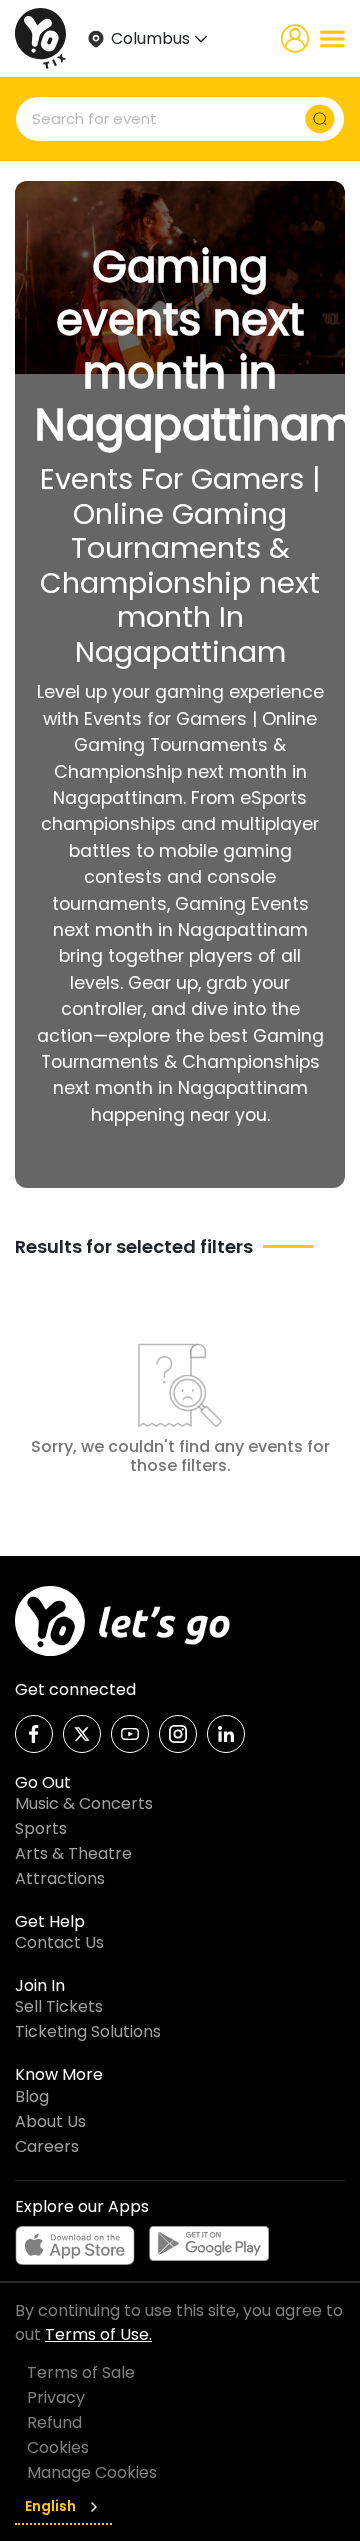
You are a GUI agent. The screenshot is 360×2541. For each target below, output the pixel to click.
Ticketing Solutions (88, 2031)
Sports (41, 1828)
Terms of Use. (98, 2334)
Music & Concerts (84, 1803)
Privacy (56, 2397)
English (50, 2506)
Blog (32, 2096)
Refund (54, 2422)
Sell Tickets (59, 2006)
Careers (47, 2146)
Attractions (60, 1878)
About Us (50, 2121)
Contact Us (59, 1942)
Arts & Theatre (73, 1853)
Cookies (58, 2447)
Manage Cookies (92, 2472)
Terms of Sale (81, 2372)
